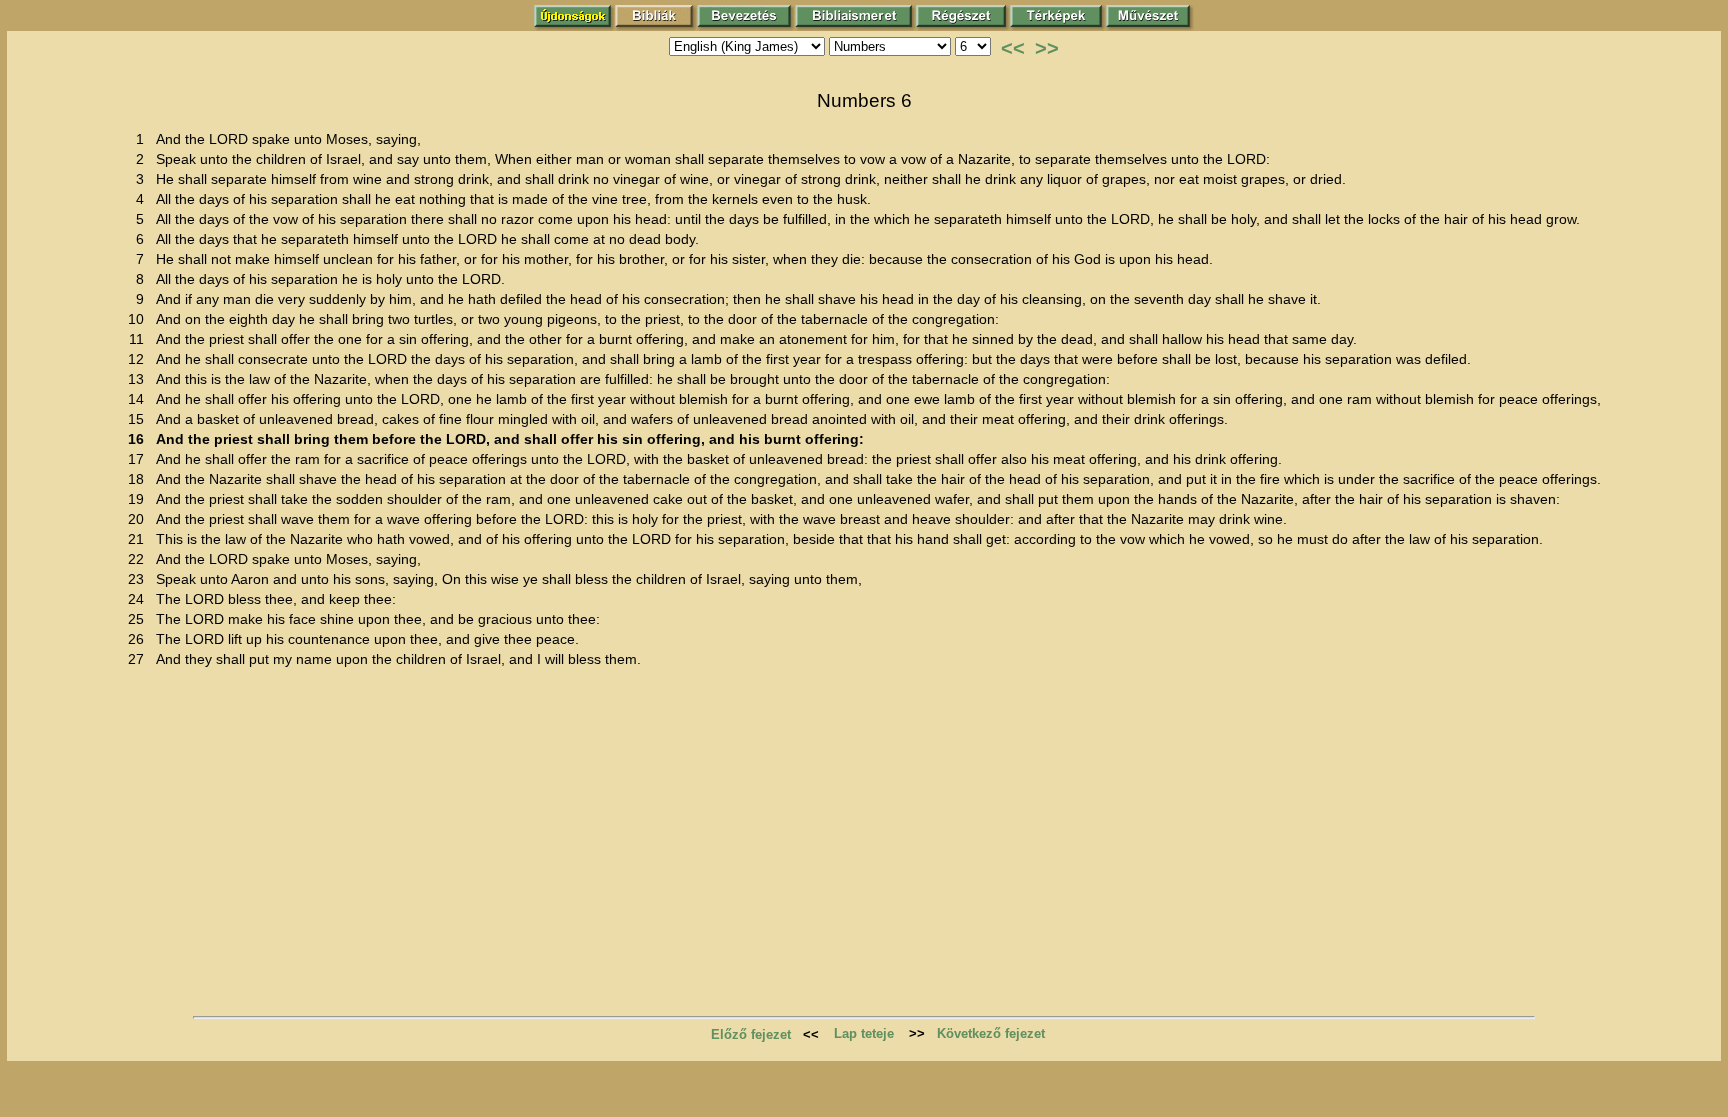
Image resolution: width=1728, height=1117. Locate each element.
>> (1047, 48)
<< (1013, 48)
